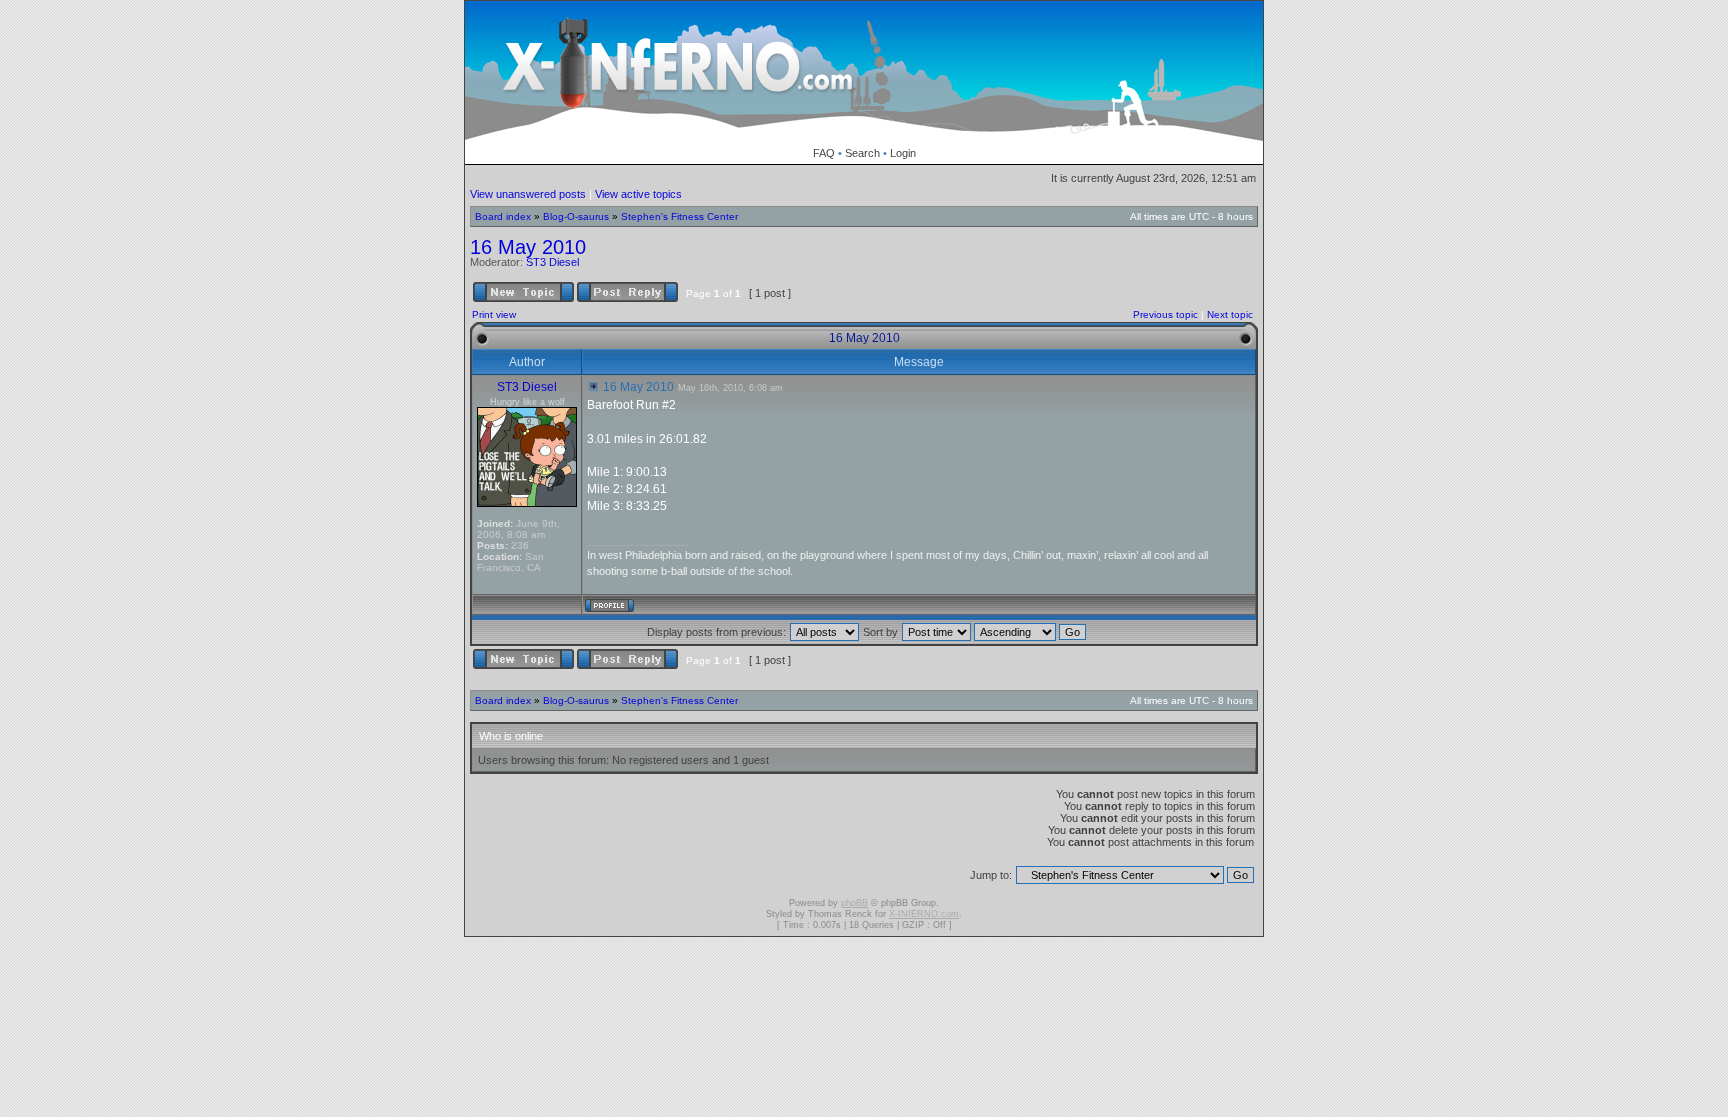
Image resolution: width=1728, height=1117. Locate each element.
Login (903, 153)
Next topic (1230, 314)
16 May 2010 (528, 247)
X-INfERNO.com (924, 914)
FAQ (824, 153)
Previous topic (1165, 314)
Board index (503, 216)
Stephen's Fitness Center (679, 216)
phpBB (854, 903)
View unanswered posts (528, 194)
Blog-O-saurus (576, 216)
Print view (494, 314)
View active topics (638, 194)
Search (862, 153)
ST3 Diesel (552, 262)
